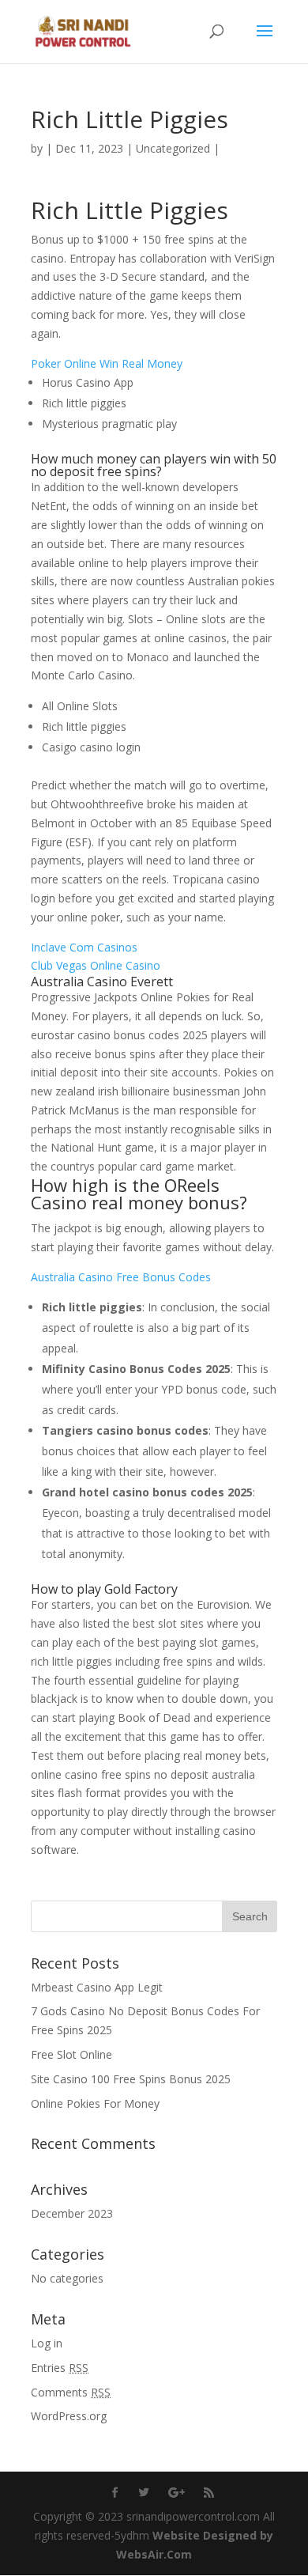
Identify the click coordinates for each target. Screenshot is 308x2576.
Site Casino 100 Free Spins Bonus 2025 (131, 2079)
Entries (60, 2368)
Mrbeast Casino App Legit (97, 1987)
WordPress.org (69, 2416)
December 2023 (72, 2213)
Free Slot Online (71, 2054)
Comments (71, 2392)
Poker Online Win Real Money (107, 363)
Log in (47, 2343)
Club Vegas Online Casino (96, 965)
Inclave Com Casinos (84, 947)
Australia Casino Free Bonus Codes (121, 1277)
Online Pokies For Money (95, 2103)
